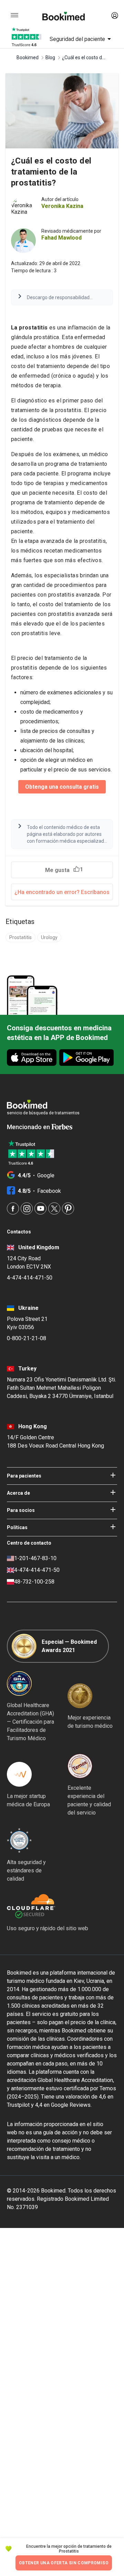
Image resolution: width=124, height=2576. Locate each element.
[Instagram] (27, 1208)
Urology (49, 937)
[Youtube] (40, 1208)
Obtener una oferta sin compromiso (64, 2563)
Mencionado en (29, 1127)
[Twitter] (54, 1208)
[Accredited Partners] (80, 1766)
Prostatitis (20, 937)
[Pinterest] (68, 1208)
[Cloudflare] (48, 1906)
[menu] (14, 15)
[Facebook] (13, 1208)
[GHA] (19, 1683)
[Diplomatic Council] (19, 1840)
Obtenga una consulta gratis (62, 787)
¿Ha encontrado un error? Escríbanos (62, 892)
